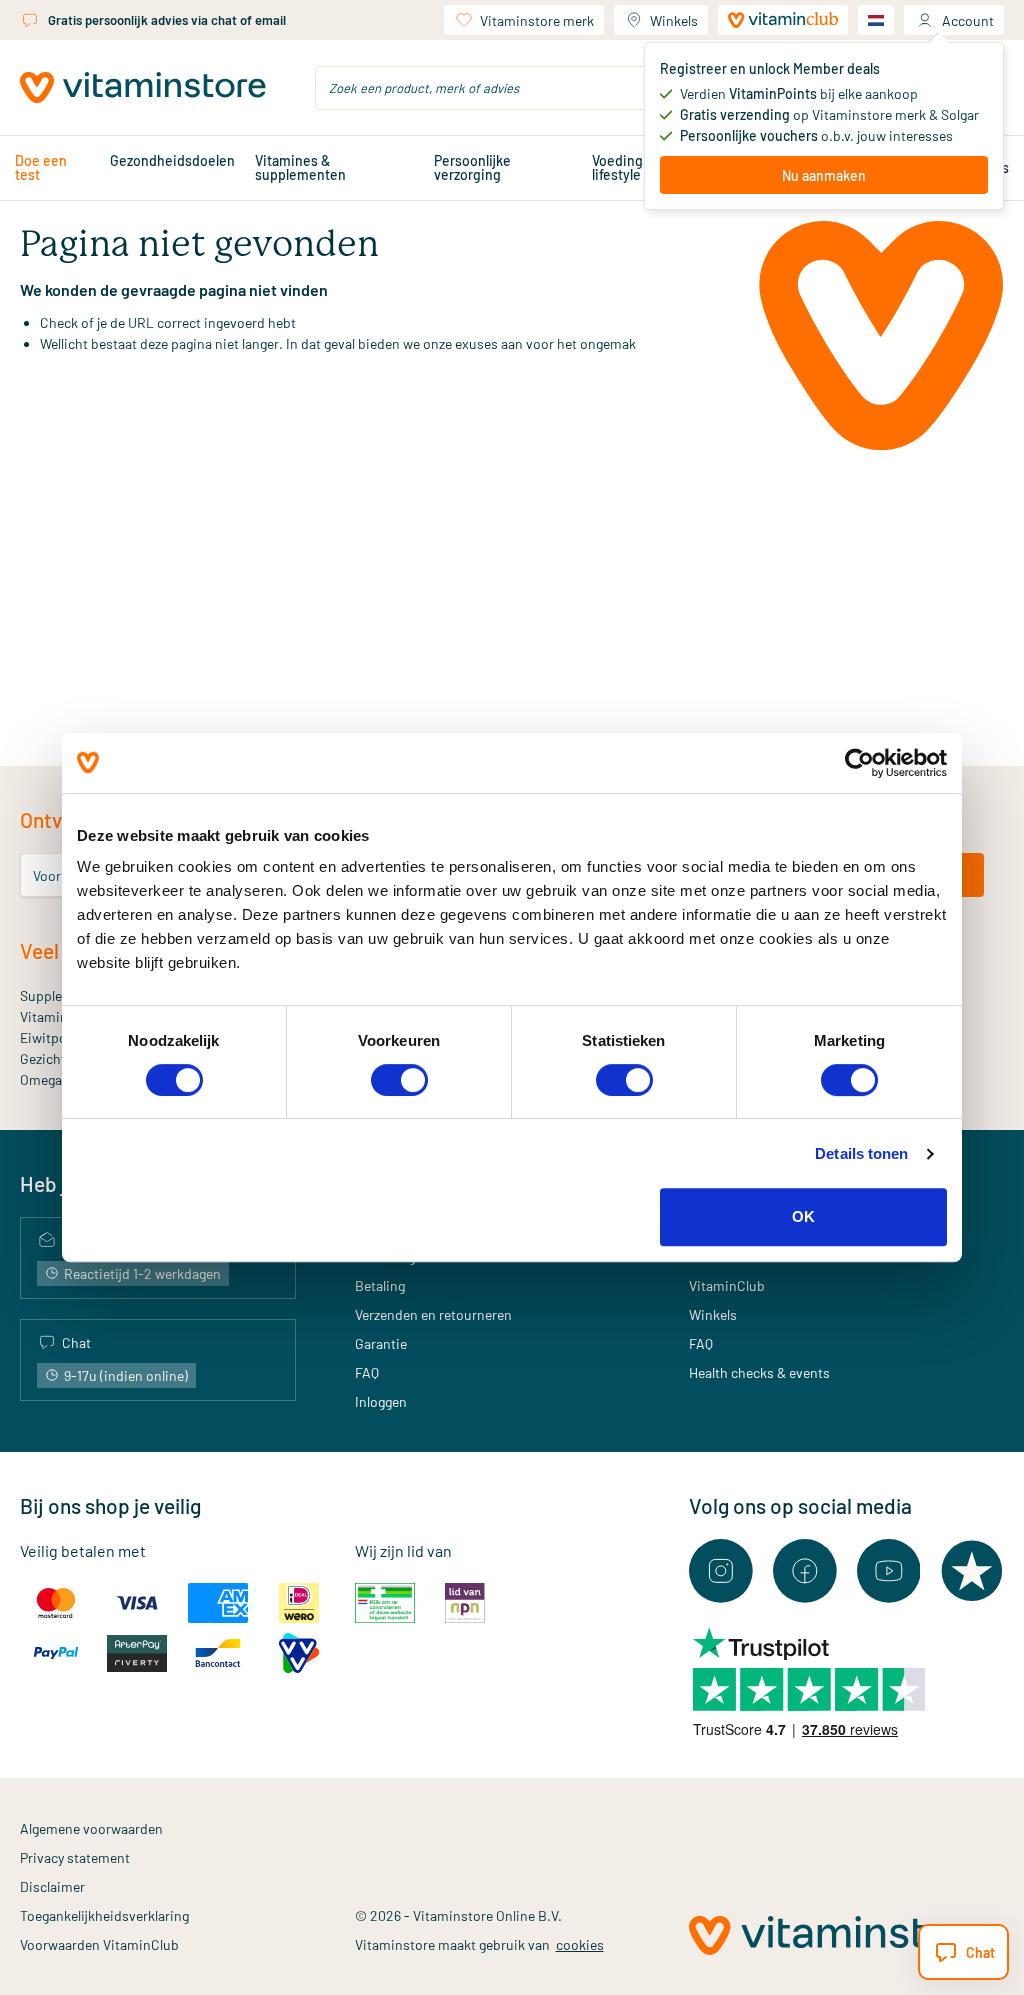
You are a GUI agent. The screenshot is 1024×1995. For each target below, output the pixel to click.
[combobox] (512, 88)
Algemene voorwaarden (91, 1828)
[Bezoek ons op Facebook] (805, 1571)
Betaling (380, 1285)
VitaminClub (727, 1285)
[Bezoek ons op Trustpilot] (972, 1571)
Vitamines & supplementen (300, 167)
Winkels (674, 20)
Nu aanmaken (824, 175)
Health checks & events (759, 1372)
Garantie (381, 1343)
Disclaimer (52, 1886)
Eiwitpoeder (57, 1037)
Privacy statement (75, 1857)
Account (968, 20)
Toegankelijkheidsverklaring (104, 1915)
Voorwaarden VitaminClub (99, 1944)
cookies (580, 1944)
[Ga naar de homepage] (143, 88)
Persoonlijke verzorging (472, 167)
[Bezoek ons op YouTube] (889, 1571)
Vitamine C (53, 1016)
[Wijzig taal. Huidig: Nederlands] (876, 20)
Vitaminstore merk (537, 20)
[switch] (399, 1080)
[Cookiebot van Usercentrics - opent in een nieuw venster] (859, 763)
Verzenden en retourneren (433, 1314)
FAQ (367, 1372)
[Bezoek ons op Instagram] (721, 1571)
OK (803, 1216)
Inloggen (381, 1401)
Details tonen (861, 1153)
